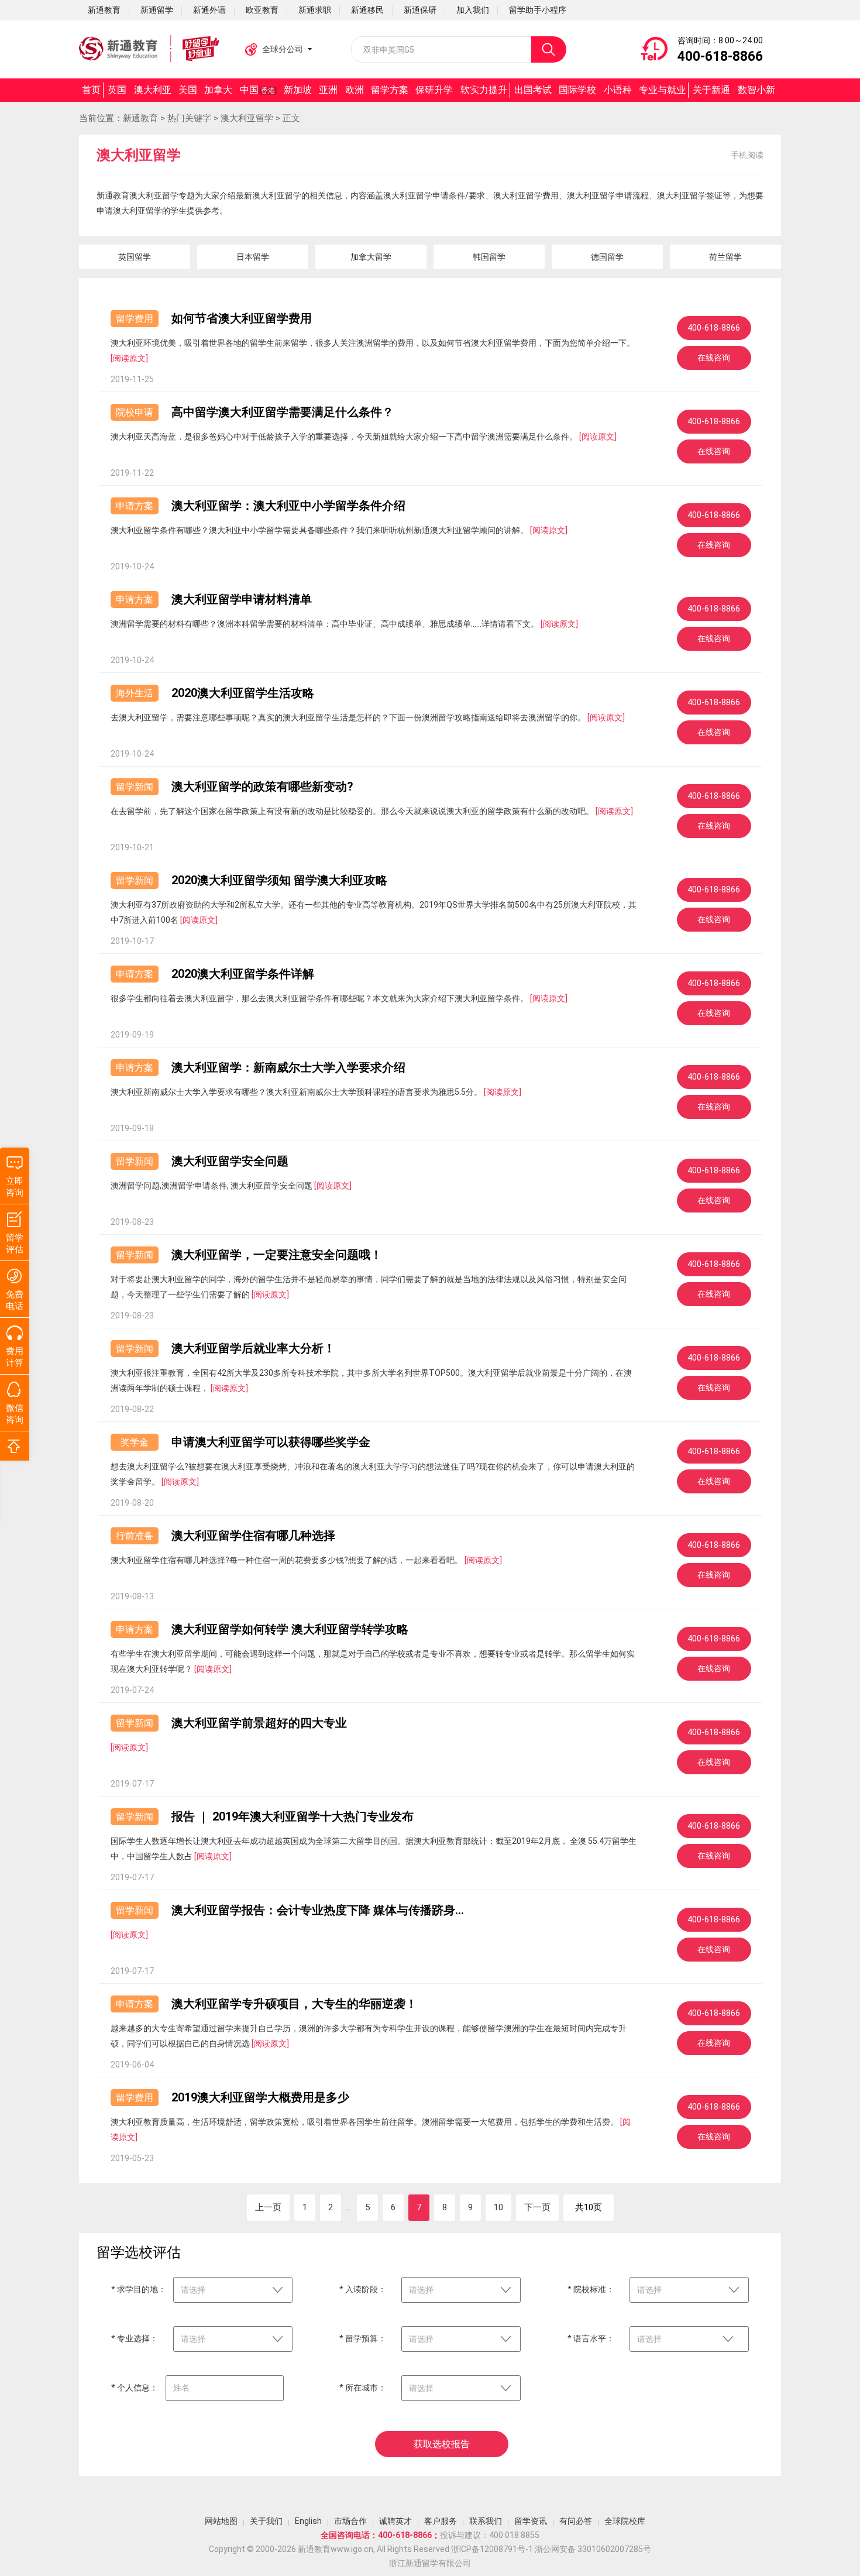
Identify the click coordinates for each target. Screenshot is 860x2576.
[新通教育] (149, 49)
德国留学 (607, 257)
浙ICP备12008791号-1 (492, 2549)
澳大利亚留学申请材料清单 (242, 599)
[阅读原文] (129, 358)
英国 (117, 90)
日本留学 (253, 257)
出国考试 (533, 90)
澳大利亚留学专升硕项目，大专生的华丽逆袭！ (294, 2004)
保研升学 (434, 90)
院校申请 (135, 412)
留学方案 (390, 90)
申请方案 (135, 506)
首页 (91, 90)
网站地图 (221, 2521)
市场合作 (350, 2521)
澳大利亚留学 (247, 118)
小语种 (618, 90)
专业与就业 (662, 90)
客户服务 (441, 2521)
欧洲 (355, 90)
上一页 (268, 2207)
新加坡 (298, 90)
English (308, 2521)
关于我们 (266, 2521)
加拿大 (218, 90)
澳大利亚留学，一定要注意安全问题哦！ (277, 1255)
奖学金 (135, 1442)
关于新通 (711, 90)
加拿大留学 (371, 257)
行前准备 (135, 1536)
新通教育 (140, 118)
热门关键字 (189, 118)
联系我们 (486, 2521)
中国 (257, 90)
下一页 (537, 2207)
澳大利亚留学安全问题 (230, 1161)
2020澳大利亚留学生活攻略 (243, 693)
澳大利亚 (153, 90)
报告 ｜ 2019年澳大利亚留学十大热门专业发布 (293, 1816)
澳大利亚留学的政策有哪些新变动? (262, 786)
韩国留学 (489, 257)
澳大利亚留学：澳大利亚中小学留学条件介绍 (288, 506)
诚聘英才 (395, 2521)
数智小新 (756, 90)
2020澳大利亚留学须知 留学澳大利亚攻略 (279, 880)
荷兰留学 (725, 257)
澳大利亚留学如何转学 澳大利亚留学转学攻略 (290, 1629)
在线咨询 (714, 358)
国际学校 (577, 90)
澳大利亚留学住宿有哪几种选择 (253, 1536)
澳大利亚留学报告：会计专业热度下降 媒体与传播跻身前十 (319, 1910)
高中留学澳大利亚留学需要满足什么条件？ (283, 412)
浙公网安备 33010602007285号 (593, 2549)
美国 (188, 90)
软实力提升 (484, 90)
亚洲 (328, 90)
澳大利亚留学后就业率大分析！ (253, 1348)
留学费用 (135, 319)
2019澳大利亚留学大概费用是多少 (260, 2097)
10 (498, 2207)
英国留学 (135, 257)
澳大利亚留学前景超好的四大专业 (259, 1723)
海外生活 (135, 693)
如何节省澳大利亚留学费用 (242, 318)
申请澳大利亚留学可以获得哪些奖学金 (271, 1442)
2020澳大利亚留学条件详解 (243, 974)
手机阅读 (747, 155)
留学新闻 (135, 787)
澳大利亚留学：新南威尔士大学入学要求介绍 (288, 1067)
